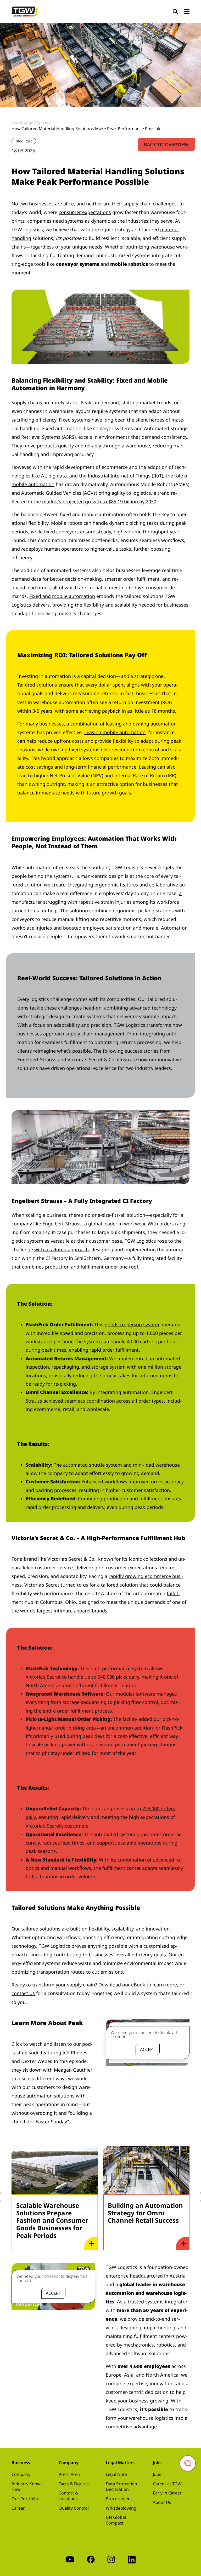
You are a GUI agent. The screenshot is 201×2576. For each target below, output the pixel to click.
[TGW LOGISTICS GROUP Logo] (24, 11)
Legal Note (116, 2474)
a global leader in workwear (115, 1224)
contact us (23, 1993)
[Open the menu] (187, 12)
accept (148, 2049)
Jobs (157, 2474)
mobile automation (33, 484)
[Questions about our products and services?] (188, 2463)
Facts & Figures (74, 2484)
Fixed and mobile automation (62, 596)
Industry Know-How (27, 2487)
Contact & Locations (68, 2496)
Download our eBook (122, 1985)
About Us (162, 2502)
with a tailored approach (62, 1249)
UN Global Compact (116, 2520)
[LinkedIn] (132, 2559)
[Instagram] (111, 2559)
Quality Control (74, 2508)
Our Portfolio (25, 2499)
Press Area (69, 2474)
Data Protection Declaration (121, 2487)
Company (21, 2474)
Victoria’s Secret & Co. (71, 1559)
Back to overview (166, 145)
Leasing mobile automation (115, 732)
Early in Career (167, 2493)
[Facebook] (91, 2559)
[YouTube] (70, 2559)
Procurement (119, 2499)
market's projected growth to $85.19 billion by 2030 (99, 502)
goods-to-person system (132, 1324)
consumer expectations (85, 212)
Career (18, 2508)
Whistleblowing (121, 2508)
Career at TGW (167, 2484)
